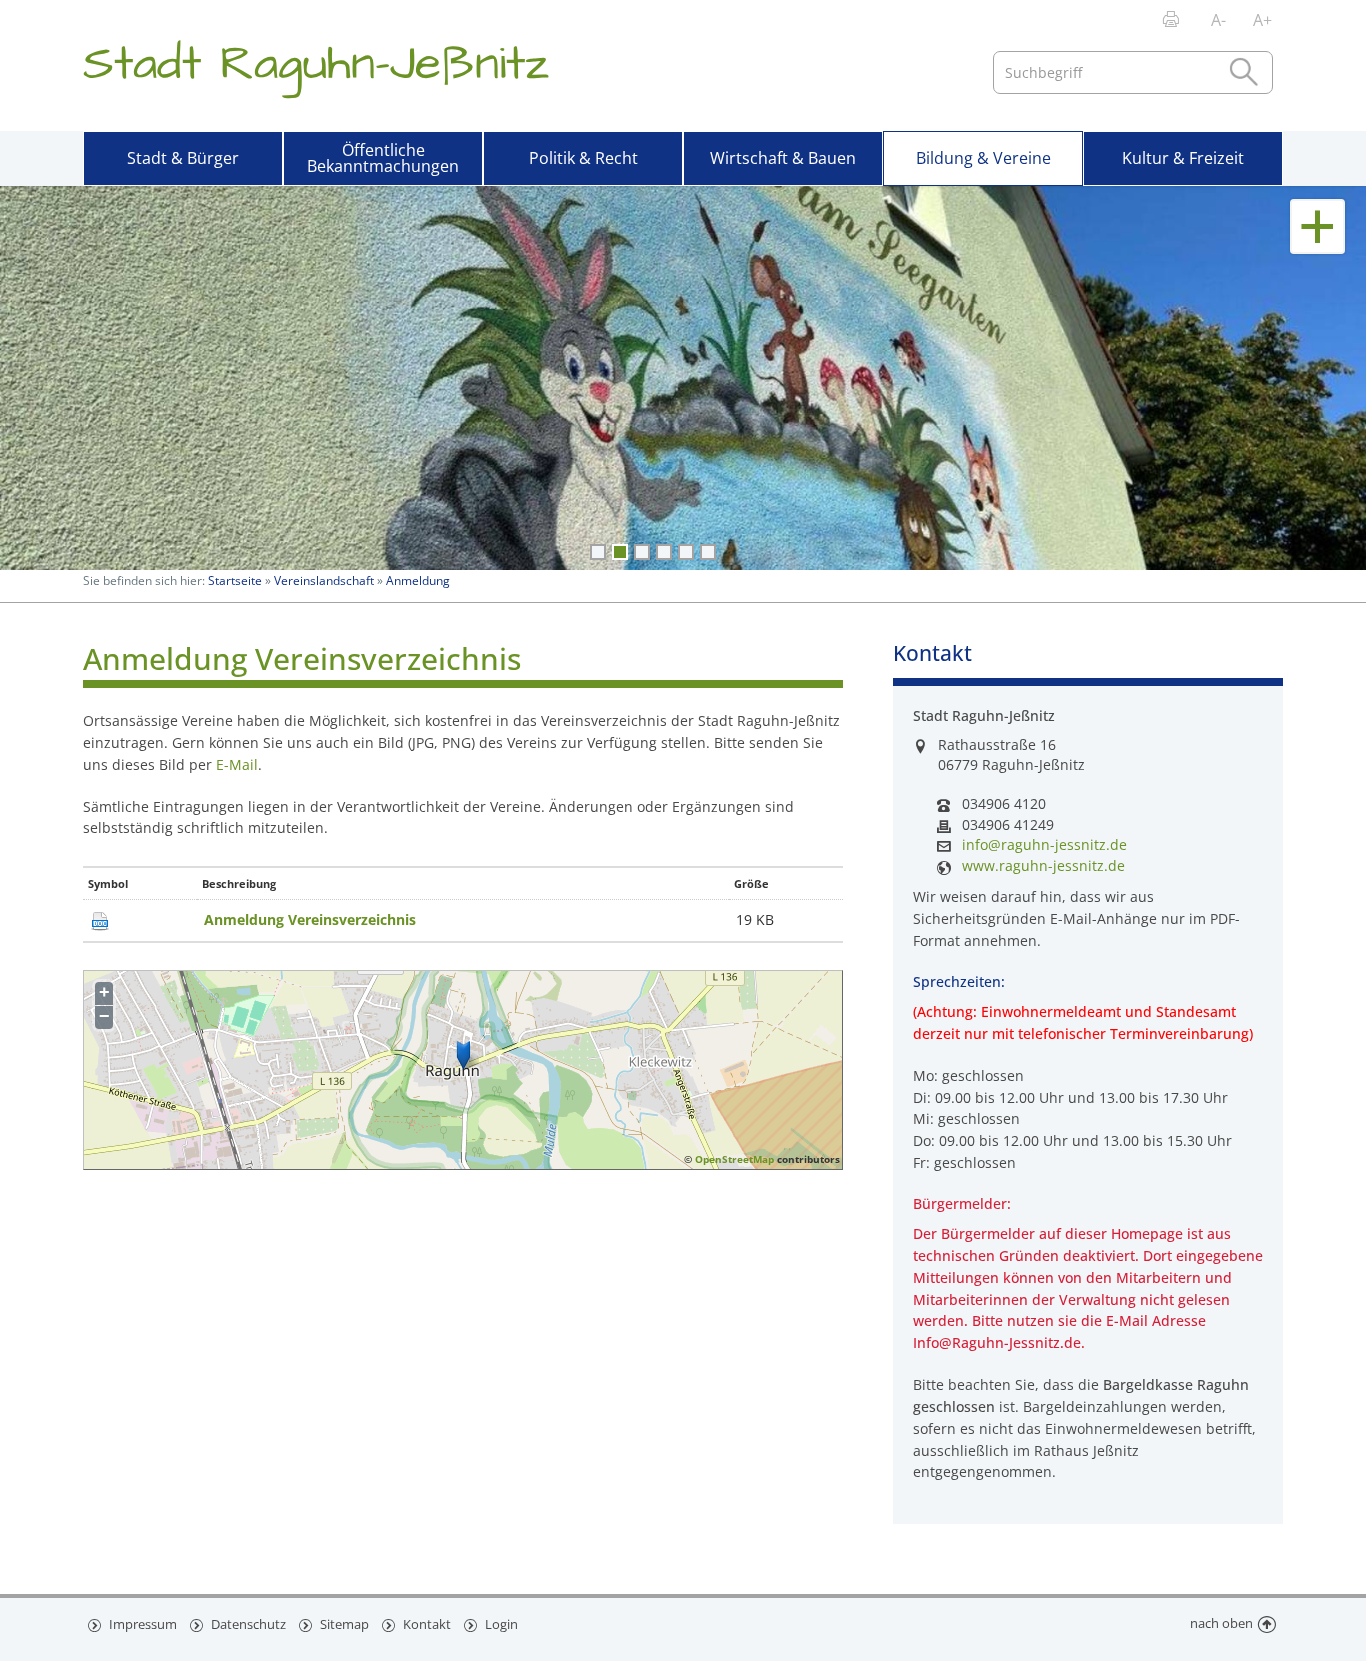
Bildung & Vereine (983, 158)
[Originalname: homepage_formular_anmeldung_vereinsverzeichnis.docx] (100, 919)
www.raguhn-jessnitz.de (1043, 866)
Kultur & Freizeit (1183, 158)
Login (500, 1624)
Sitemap (343, 1624)
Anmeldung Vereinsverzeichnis (310, 919)
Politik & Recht (583, 158)
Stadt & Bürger (183, 158)
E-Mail (237, 764)
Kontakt (425, 1624)
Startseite (235, 580)
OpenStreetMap (734, 1159)
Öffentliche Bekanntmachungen (383, 158)
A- (1218, 20)
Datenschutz (247, 1624)
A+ (1262, 20)
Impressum (141, 1624)
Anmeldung (418, 580)
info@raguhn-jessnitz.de (1044, 845)
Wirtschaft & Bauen (783, 158)
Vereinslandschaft (324, 580)
